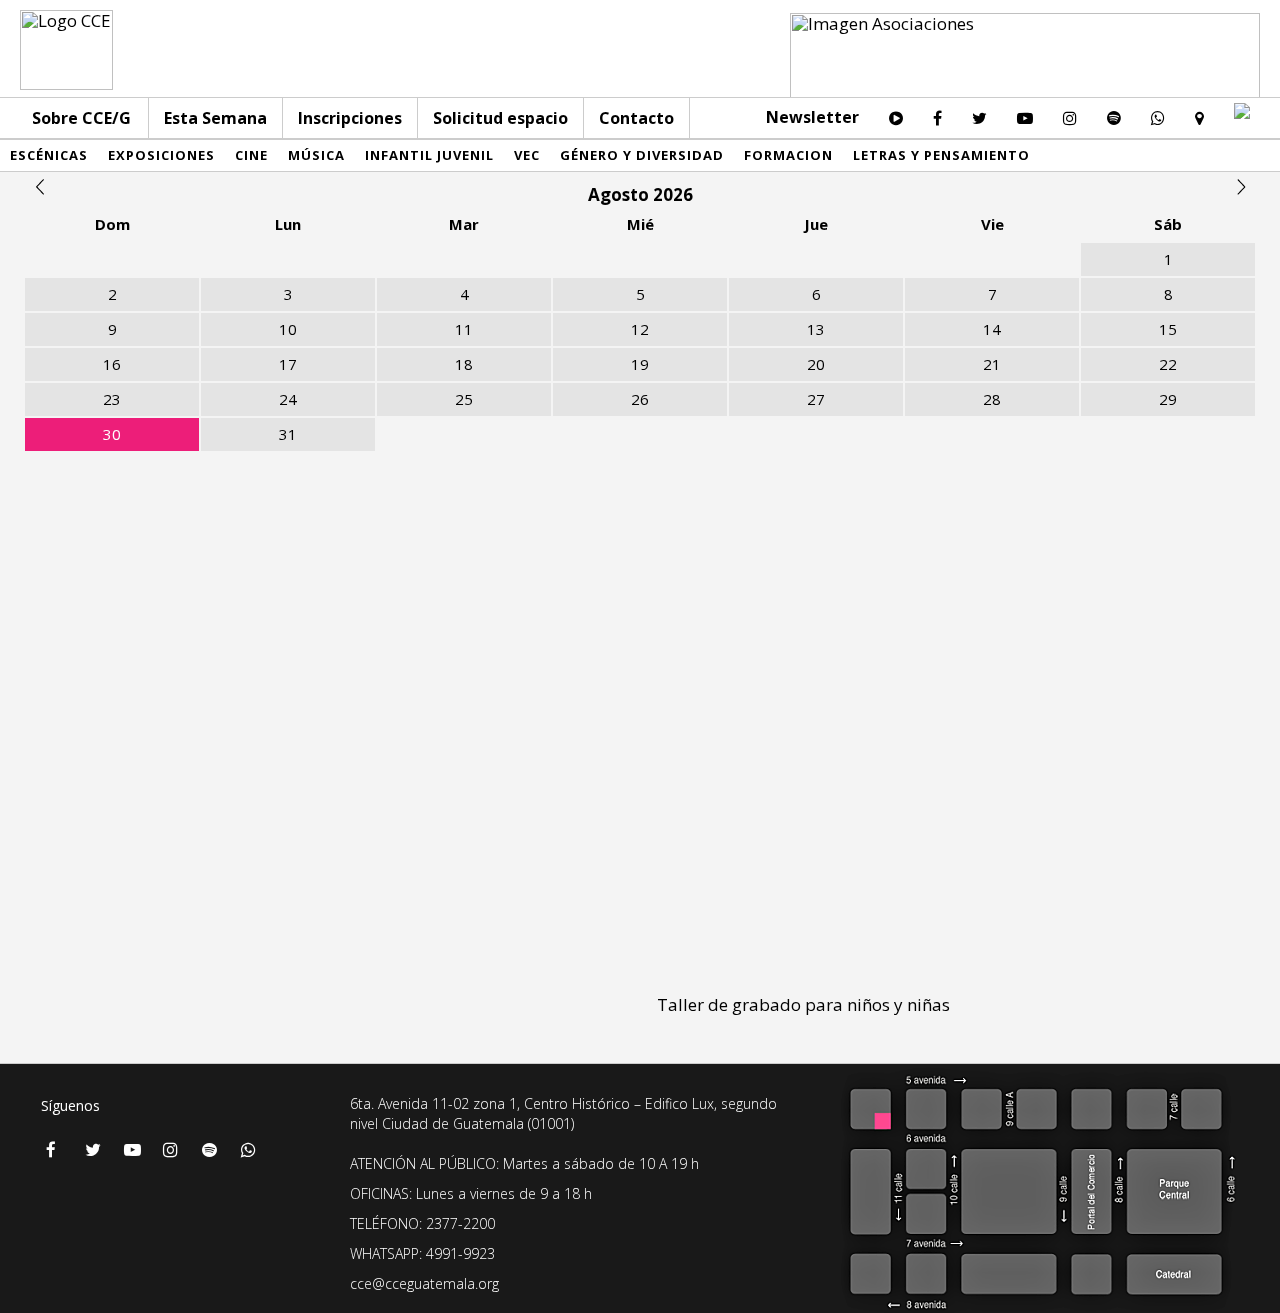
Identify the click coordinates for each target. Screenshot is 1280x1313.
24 (288, 399)
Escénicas (49, 155)
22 (1168, 364)
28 (992, 399)
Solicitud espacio (500, 118)
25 (464, 399)
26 (640, 399)
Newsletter (812, 117)
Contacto (636, 118)
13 (816, 329)
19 (640, 364)
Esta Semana (215, 118)
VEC (527, 155)
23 (112, 399)
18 (464, 364)
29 (1168, 399)
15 (1168, 329)
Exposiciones (161, 155)
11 (464, 329)
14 (992, 329)
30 (112, 434)
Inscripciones (350, 118)
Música (316, 155)
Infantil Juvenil (429, 155)
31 (288, 434)
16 (112, 364)
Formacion (788, 155)
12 (640, 329)
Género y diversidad (642, 155)
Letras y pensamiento (941, 155)
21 (992, 364)
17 (288, 364)
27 (816, 399)
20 (816, 364)
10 (288, 329)
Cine (251, 155)
